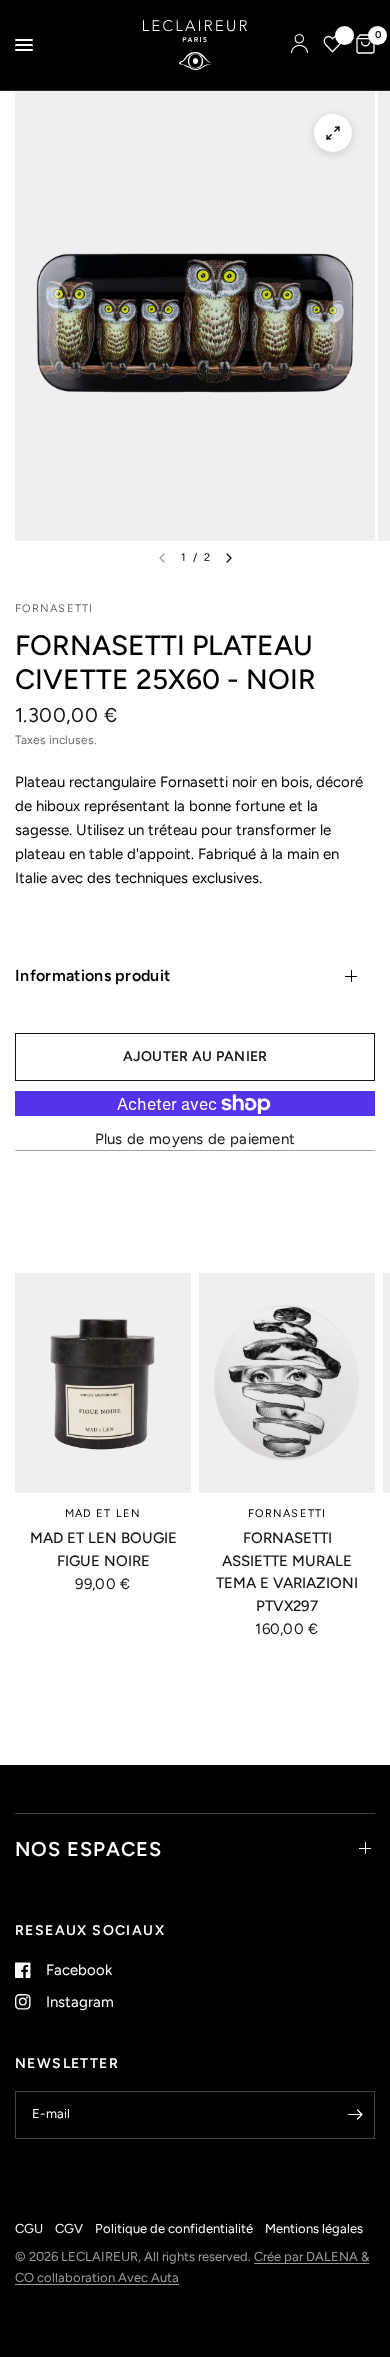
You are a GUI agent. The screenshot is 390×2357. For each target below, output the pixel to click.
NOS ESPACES (88, 1849)
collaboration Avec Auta (108, 2277)
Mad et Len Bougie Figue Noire (103, 1549)
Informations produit (92, 975)
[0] (362, 45)
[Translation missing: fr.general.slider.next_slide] (229, 558)
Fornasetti (287, 1513)
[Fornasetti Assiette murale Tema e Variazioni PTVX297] (287, 1383)
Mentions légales (314, 2228)
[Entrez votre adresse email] (355, 2115)
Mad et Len (103, 1513)
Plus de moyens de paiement (195, 1139)
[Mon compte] (299, 45)
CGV (69, 2228)
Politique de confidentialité (174, 2228)
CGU (29, 2228)
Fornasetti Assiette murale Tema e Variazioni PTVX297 (287, 1572)
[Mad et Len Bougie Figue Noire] (103, 1383)
